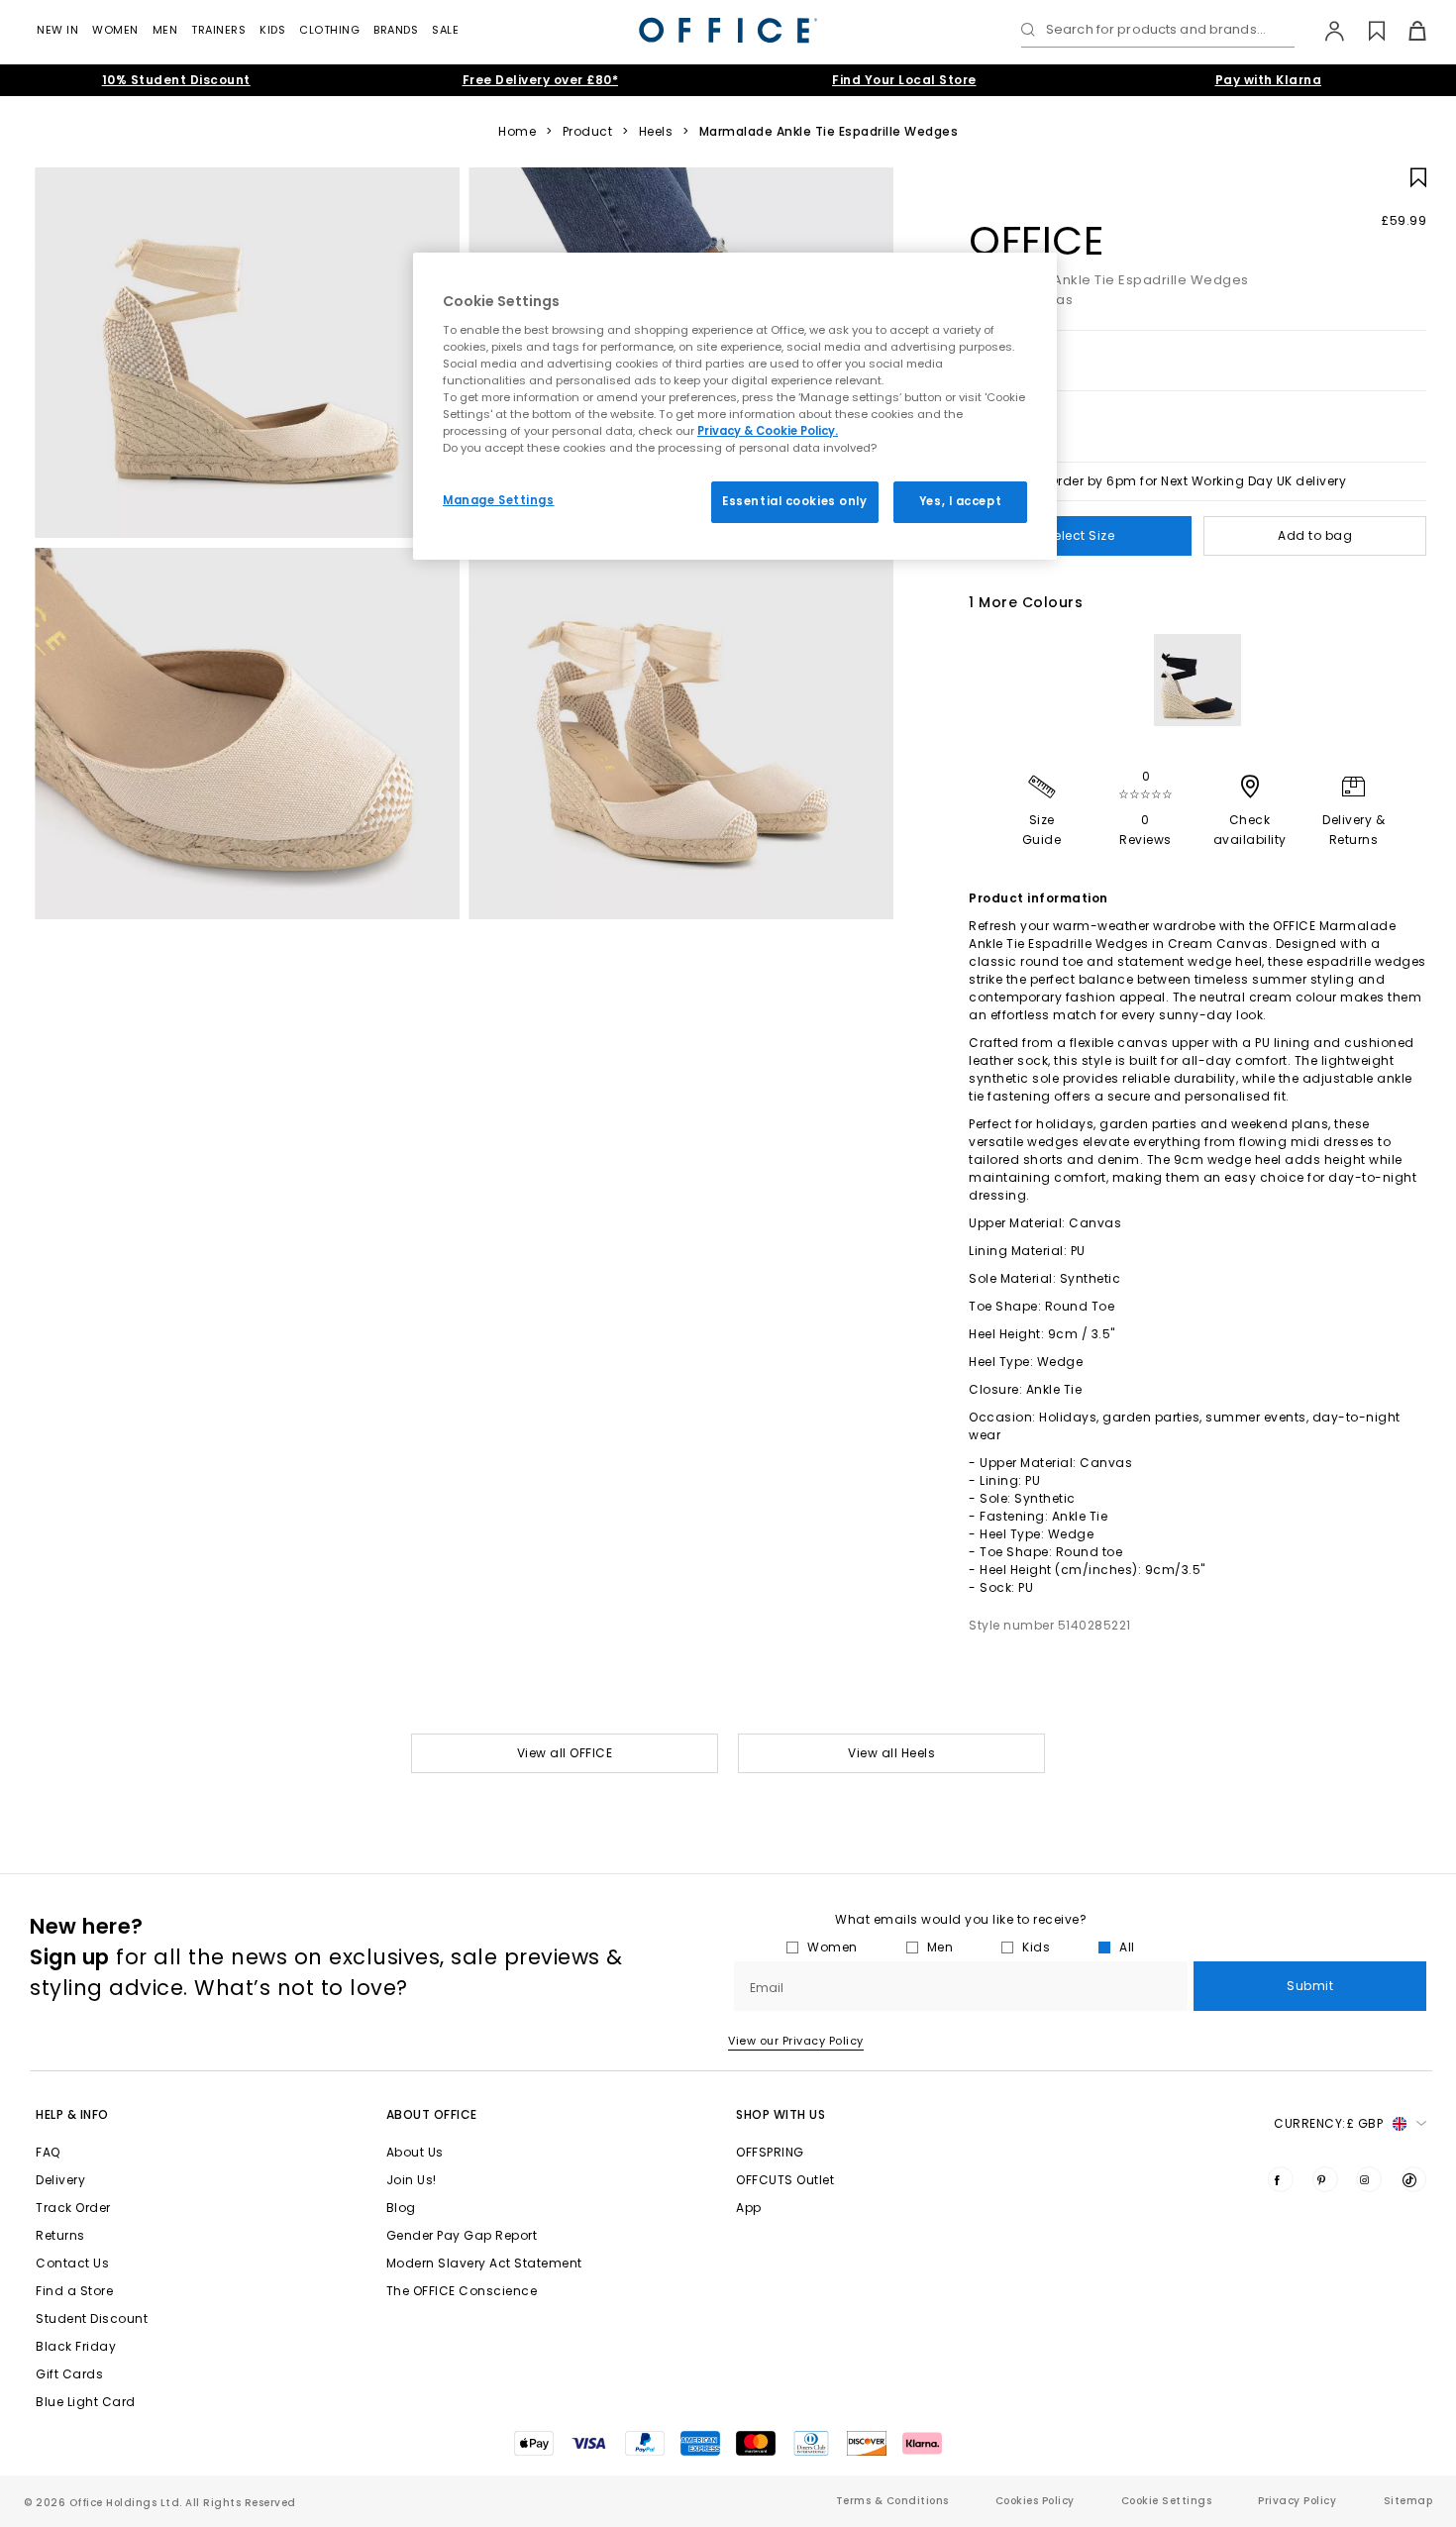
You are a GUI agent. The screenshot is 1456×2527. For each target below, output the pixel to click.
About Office (432, 2114)
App (749, 2208)
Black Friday (76, 2346)
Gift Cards (69, 2374)
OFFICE (1036, 241)
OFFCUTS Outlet (785, 2180)
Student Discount (92, 2318)
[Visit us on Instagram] (1369, 2179)
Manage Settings (499, 500)
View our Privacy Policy (796, 2041)
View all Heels (891, 1753)
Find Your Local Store (904, 80)
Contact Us (72, 2263)
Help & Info (72, 2114)
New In (57, 30)
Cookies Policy (1035, 2501)
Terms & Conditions (892, 2501)
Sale (445, 30)
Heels (656, 132)
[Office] (728, 30)
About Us (415, 2152)
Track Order (73, 2208)
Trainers (218, 30)
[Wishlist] (1365, 31)
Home (517, 132)
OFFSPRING (770, 2152)
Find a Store (74, 2291)
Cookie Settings (1167, 2501)
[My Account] (1325, 31)
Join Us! (412, 2180)
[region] (735, 406)
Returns (60, 2235)
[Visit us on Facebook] (1281, 2179)
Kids (272, 30)
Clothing (329, 30)
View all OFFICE (565, 1753)
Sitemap (1408, 2501)
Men (165, 30)
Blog (401, 2208)
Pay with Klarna (1269, 80)
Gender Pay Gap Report (462, 2235)
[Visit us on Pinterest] (1325, 2179)
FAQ (48, 2152)
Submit (1310, 1986)
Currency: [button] (1328, 2123)
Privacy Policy (1297, 2501)
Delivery (60, 2180)
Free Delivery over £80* (541, 80)
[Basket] (1406, 31)
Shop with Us (780, 2114)
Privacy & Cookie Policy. (768, 431)
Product (588, 132)
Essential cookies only (795, 501)
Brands (396, 30)
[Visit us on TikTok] (1413, 2179)
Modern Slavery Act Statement (484, 2263)
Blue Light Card (86, 2402)
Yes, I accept (960, 501)
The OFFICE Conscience (462, 2291)
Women (115, 30)
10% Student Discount (176, 80)
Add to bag (1315, 535)
